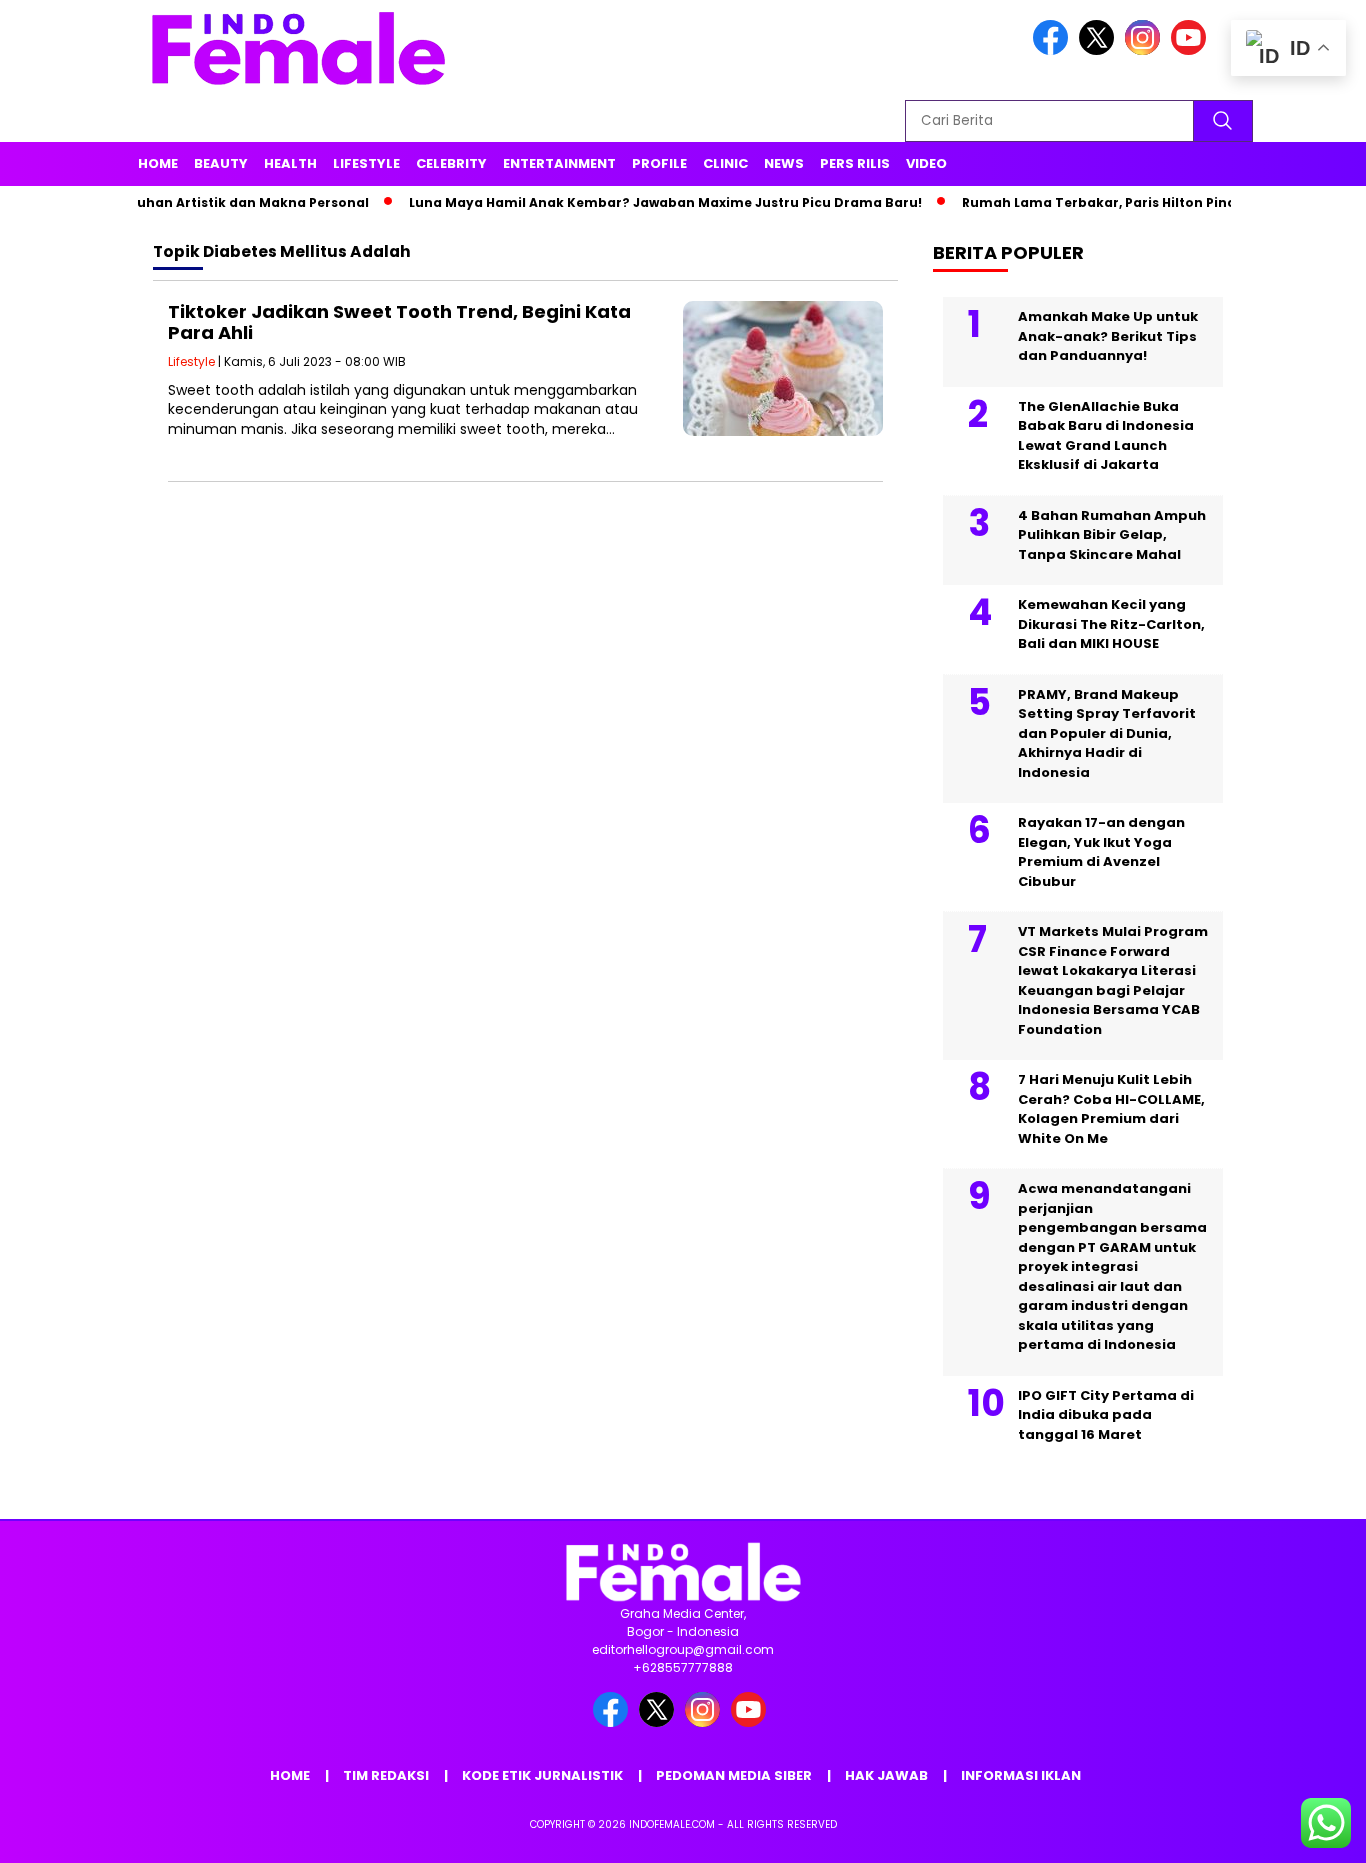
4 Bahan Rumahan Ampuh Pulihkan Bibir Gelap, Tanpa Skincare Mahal (1112, 535)
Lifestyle (366, 163)
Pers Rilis (855, 163)
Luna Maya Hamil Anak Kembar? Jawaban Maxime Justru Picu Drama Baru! (634, 202)
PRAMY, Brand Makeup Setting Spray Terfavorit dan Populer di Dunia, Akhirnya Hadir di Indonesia (1107, 733)
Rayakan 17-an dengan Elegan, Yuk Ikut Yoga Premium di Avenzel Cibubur (1101, 852)
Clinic (725, 163)
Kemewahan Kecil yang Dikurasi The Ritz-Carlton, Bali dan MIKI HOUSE (1111, 624)
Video (926, 163)
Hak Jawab (886, 1775)
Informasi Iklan (1021, 1775)
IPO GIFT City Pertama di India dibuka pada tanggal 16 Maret (1106, 1415)
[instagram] (1146, 50)
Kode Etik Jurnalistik (542, 1775)
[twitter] (1100, 50)
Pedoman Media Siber (734, 1775)
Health (290, 163)
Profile (659, 163)
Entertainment (559, 163)
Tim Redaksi (386, 1775)
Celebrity (451, 163)
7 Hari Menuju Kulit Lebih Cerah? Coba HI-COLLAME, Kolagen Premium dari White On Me (1111, 1109)
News (784, 163)
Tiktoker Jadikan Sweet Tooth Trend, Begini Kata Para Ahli (399, 322)
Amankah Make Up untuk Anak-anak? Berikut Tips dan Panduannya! (1108, 336)
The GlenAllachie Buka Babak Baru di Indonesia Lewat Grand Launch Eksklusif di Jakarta (1106, 436)
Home (158, 163)
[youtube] (1192, 50)
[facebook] (1054, 50)
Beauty (221, 163)
